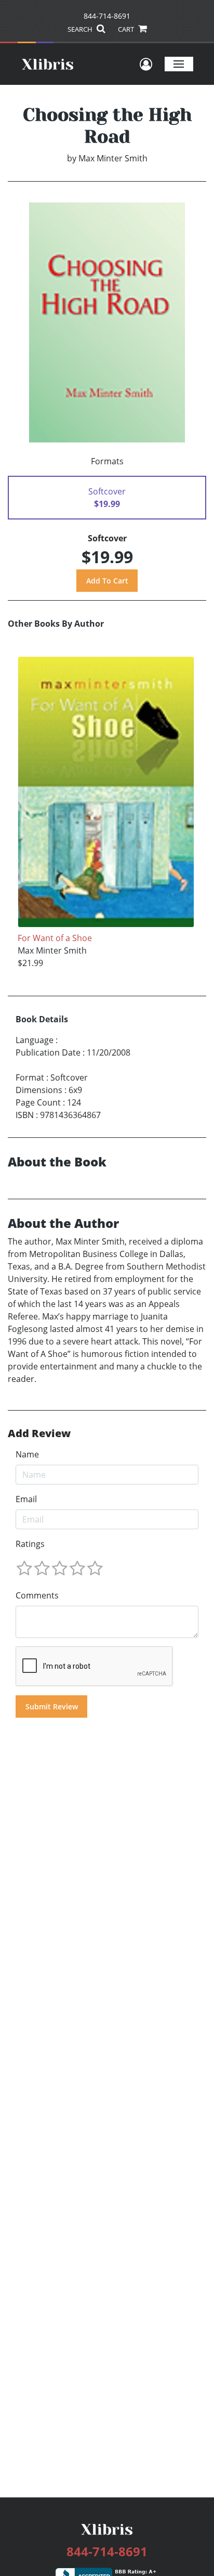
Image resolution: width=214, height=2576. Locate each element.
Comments (37, 1595)
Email (26, 1499)
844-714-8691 (107, 16)
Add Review (39, 1433)
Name (27, 1454)
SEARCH (81, 29)
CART (127, 29)
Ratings (30, 1544)
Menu (179, 64)
